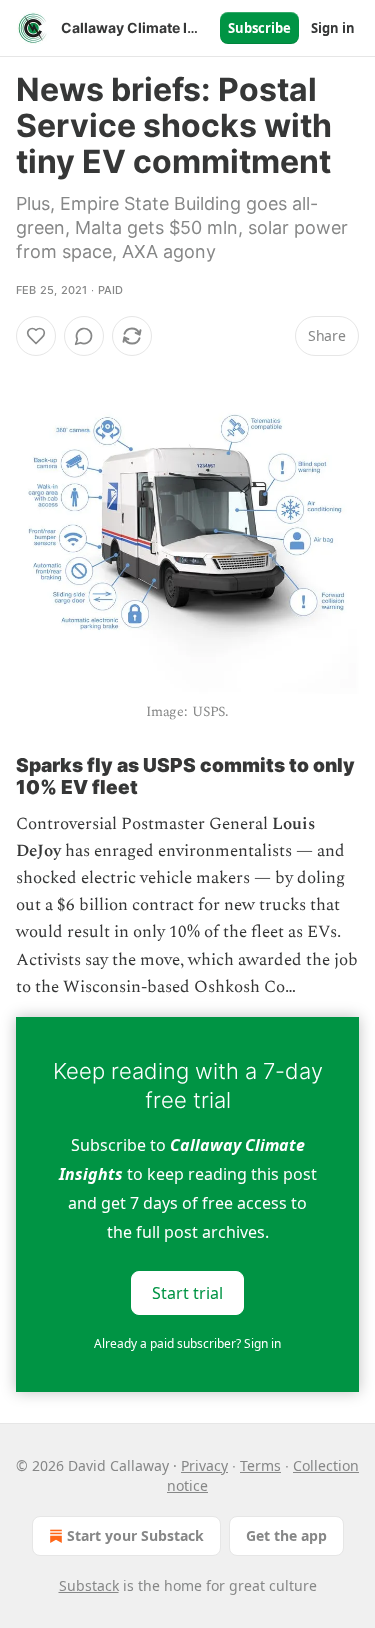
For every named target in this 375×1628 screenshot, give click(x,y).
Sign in (333, 28)
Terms (260, 1465)
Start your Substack (135, 1535)
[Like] (36, 336)
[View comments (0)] (84, 336)
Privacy (204, 1465)
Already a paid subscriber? (187, 1343)
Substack (89, 1585)
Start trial (187, 1292)
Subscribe (259, 28)
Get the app (286, 1535)
